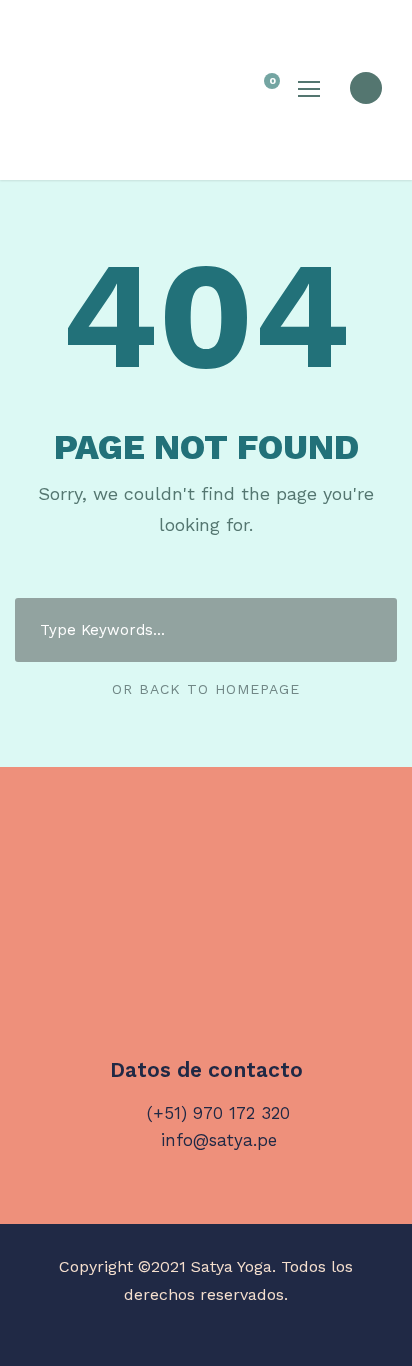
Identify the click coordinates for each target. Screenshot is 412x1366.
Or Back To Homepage (206, 689)
